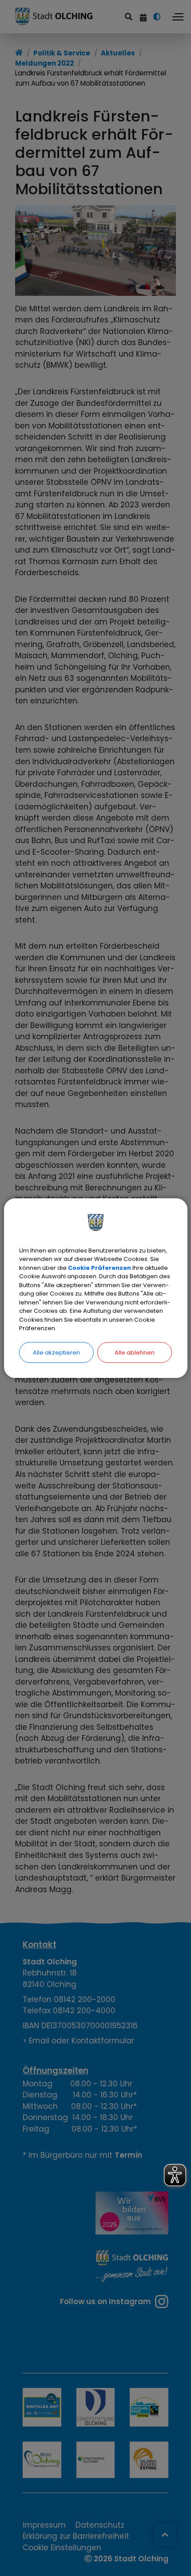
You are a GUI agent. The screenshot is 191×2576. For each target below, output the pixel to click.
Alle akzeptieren (56, 1352)
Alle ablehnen (135, 1352)
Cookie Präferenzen (99, 1267)
